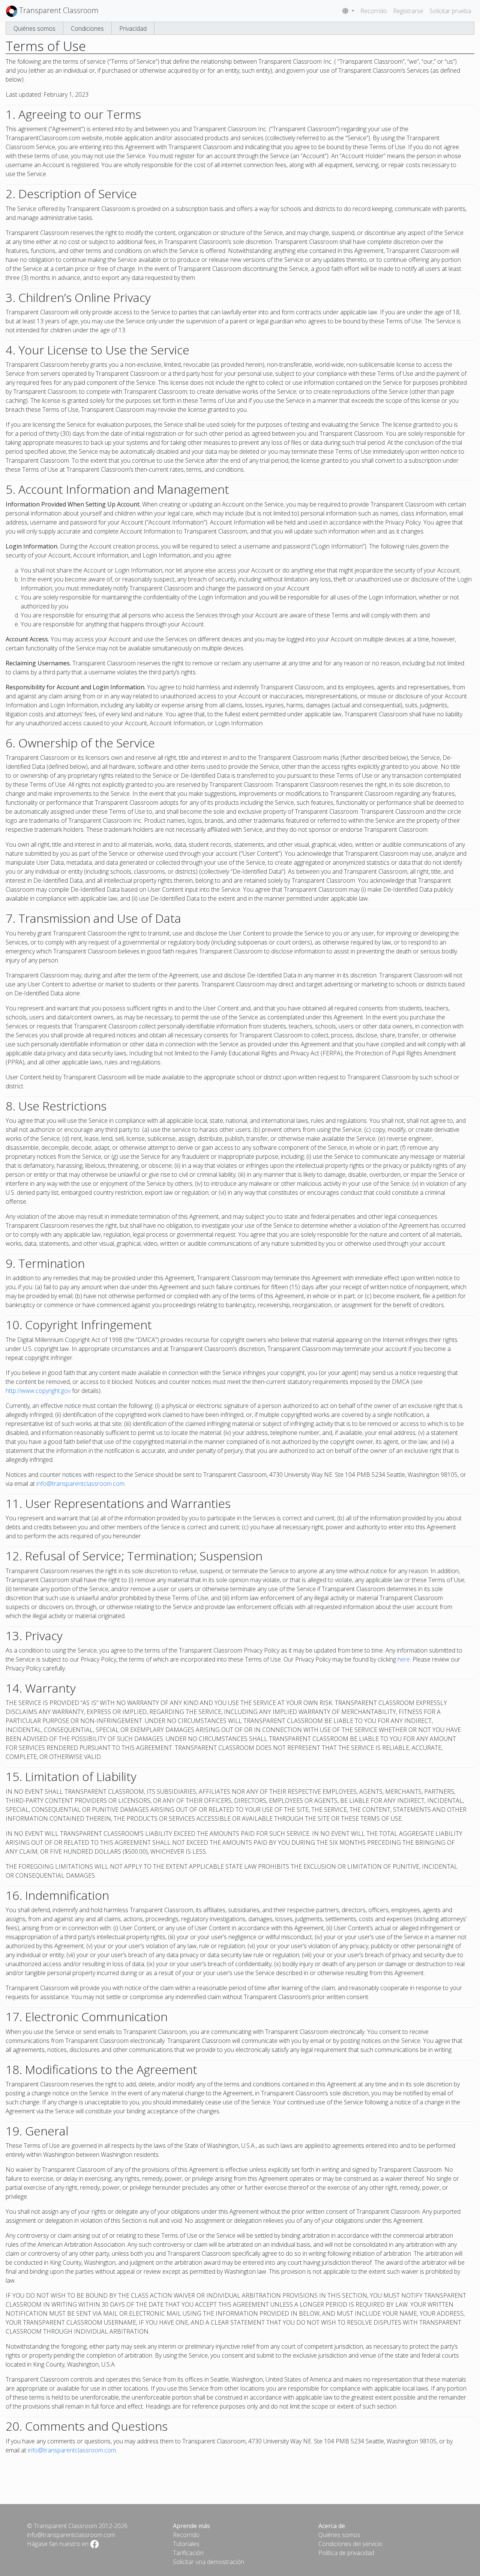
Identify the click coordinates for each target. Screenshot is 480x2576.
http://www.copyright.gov (38, 1391)
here (404, 1659)
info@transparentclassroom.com (80, 1484)
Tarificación (188, 2553)
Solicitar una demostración (208, 2562)
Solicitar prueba (450, 11)
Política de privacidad (346, 2553)
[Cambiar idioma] (348, 11)
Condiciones (87, 28)
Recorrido (374, 11)
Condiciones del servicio (350, 2544)
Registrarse (408, 11)
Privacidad (133, 28)
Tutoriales (186, 2544)
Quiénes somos (34, 28)
